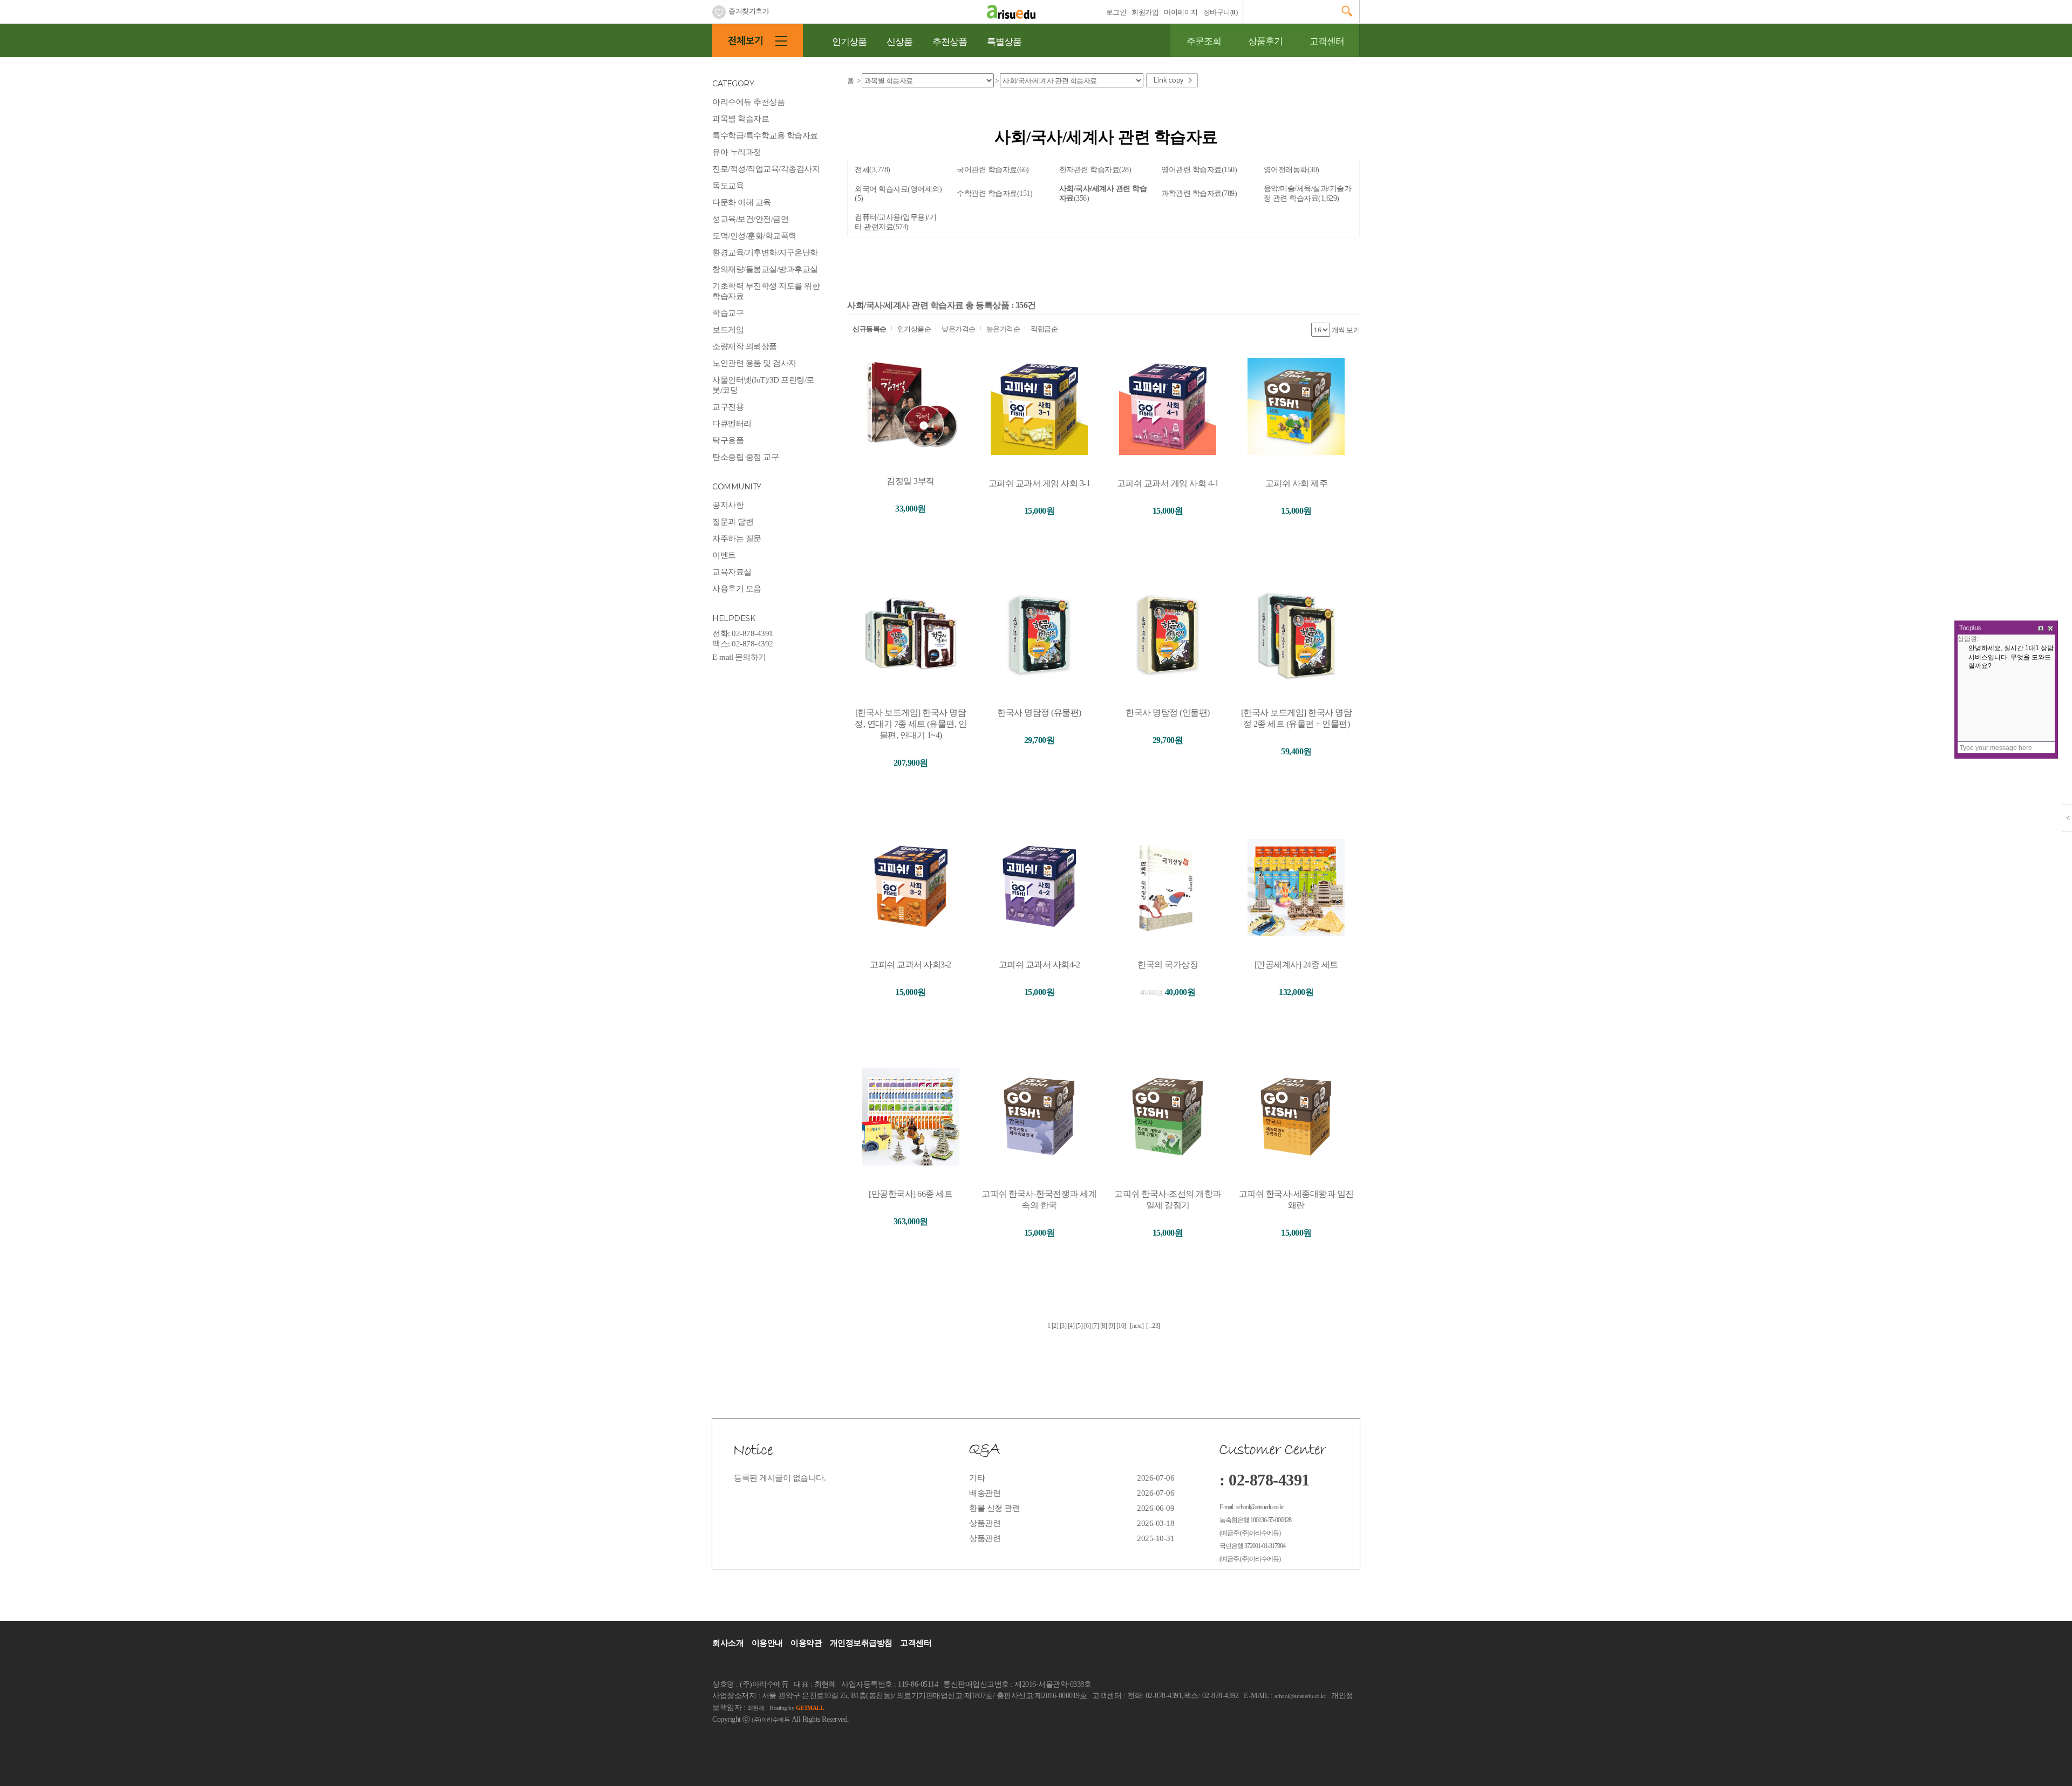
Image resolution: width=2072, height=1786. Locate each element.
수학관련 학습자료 (994, 193)
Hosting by (796, 1708)
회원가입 (1145, 12)
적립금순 (1044, 329)
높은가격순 (1003, 329)
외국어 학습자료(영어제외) (898, 194)
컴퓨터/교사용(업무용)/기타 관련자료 (895, 222)
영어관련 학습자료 (1199, 170)
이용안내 (767, 1643)
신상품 (899, 42)
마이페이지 (1181, 12)
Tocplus (1970, 628)
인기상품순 (914, 329)
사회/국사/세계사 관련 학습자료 (1103, 193)
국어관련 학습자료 (993, 170)
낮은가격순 (959, 329)
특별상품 (1004, 42)
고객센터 (1327, 41)
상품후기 (1265, 41)
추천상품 (950, 42)
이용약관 (806, 1643)
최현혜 (756, 1708)
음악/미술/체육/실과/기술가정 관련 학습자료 (1308, 193)
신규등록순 (870, 329)
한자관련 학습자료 (1095, 170)
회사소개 (728, 1643)
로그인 (1116, 12)
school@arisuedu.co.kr (1300, 1696)
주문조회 (1204, 41)
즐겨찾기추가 (749, 11)
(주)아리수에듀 (771, 1720)
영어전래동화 (1291, 170)
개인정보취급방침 (861, 1643)
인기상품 (849, 42)
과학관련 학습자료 (1199, 193)
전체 (873, 170)
